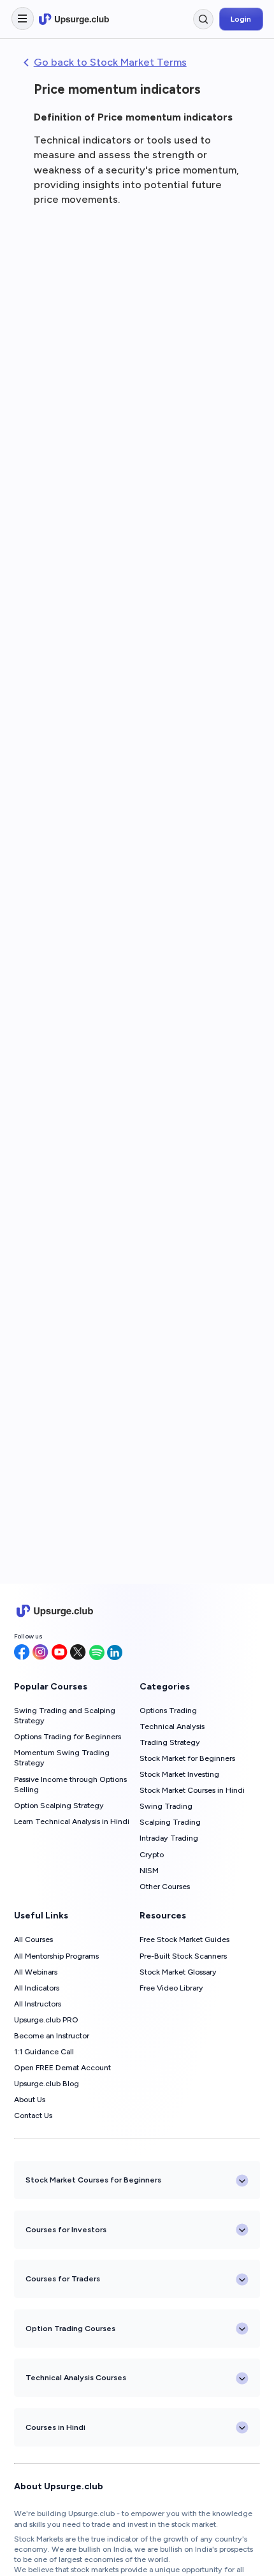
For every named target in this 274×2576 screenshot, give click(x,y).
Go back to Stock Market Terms (110, 62)
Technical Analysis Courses (76, 2377)
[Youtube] (60, 1653)
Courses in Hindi (55, 2427)
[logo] (74, 19)
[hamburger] (23, 18)
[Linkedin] (115, 1653)
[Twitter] (78, 1653)
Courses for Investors (66, 2229)
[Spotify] (97, 1653)
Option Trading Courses (70, 2328)
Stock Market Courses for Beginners (93, 2180)
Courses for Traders (63, 2278)
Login (241, 19)
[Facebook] (22, 1653)
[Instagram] (40, 1653)
